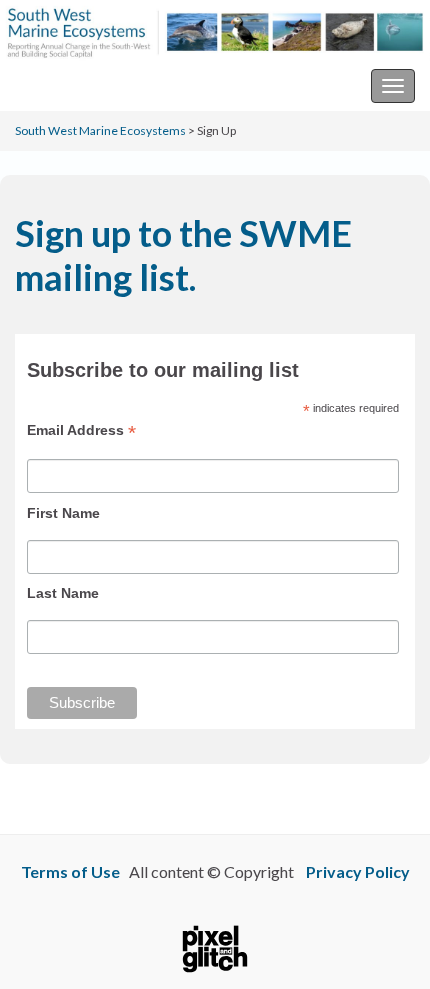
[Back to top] (385, 944)
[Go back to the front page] (215, 30)
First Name (63, 513)
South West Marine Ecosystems (123, 85)
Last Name (63, 593)
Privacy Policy (358, 871)
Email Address (81, 430)
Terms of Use (70, 871)
